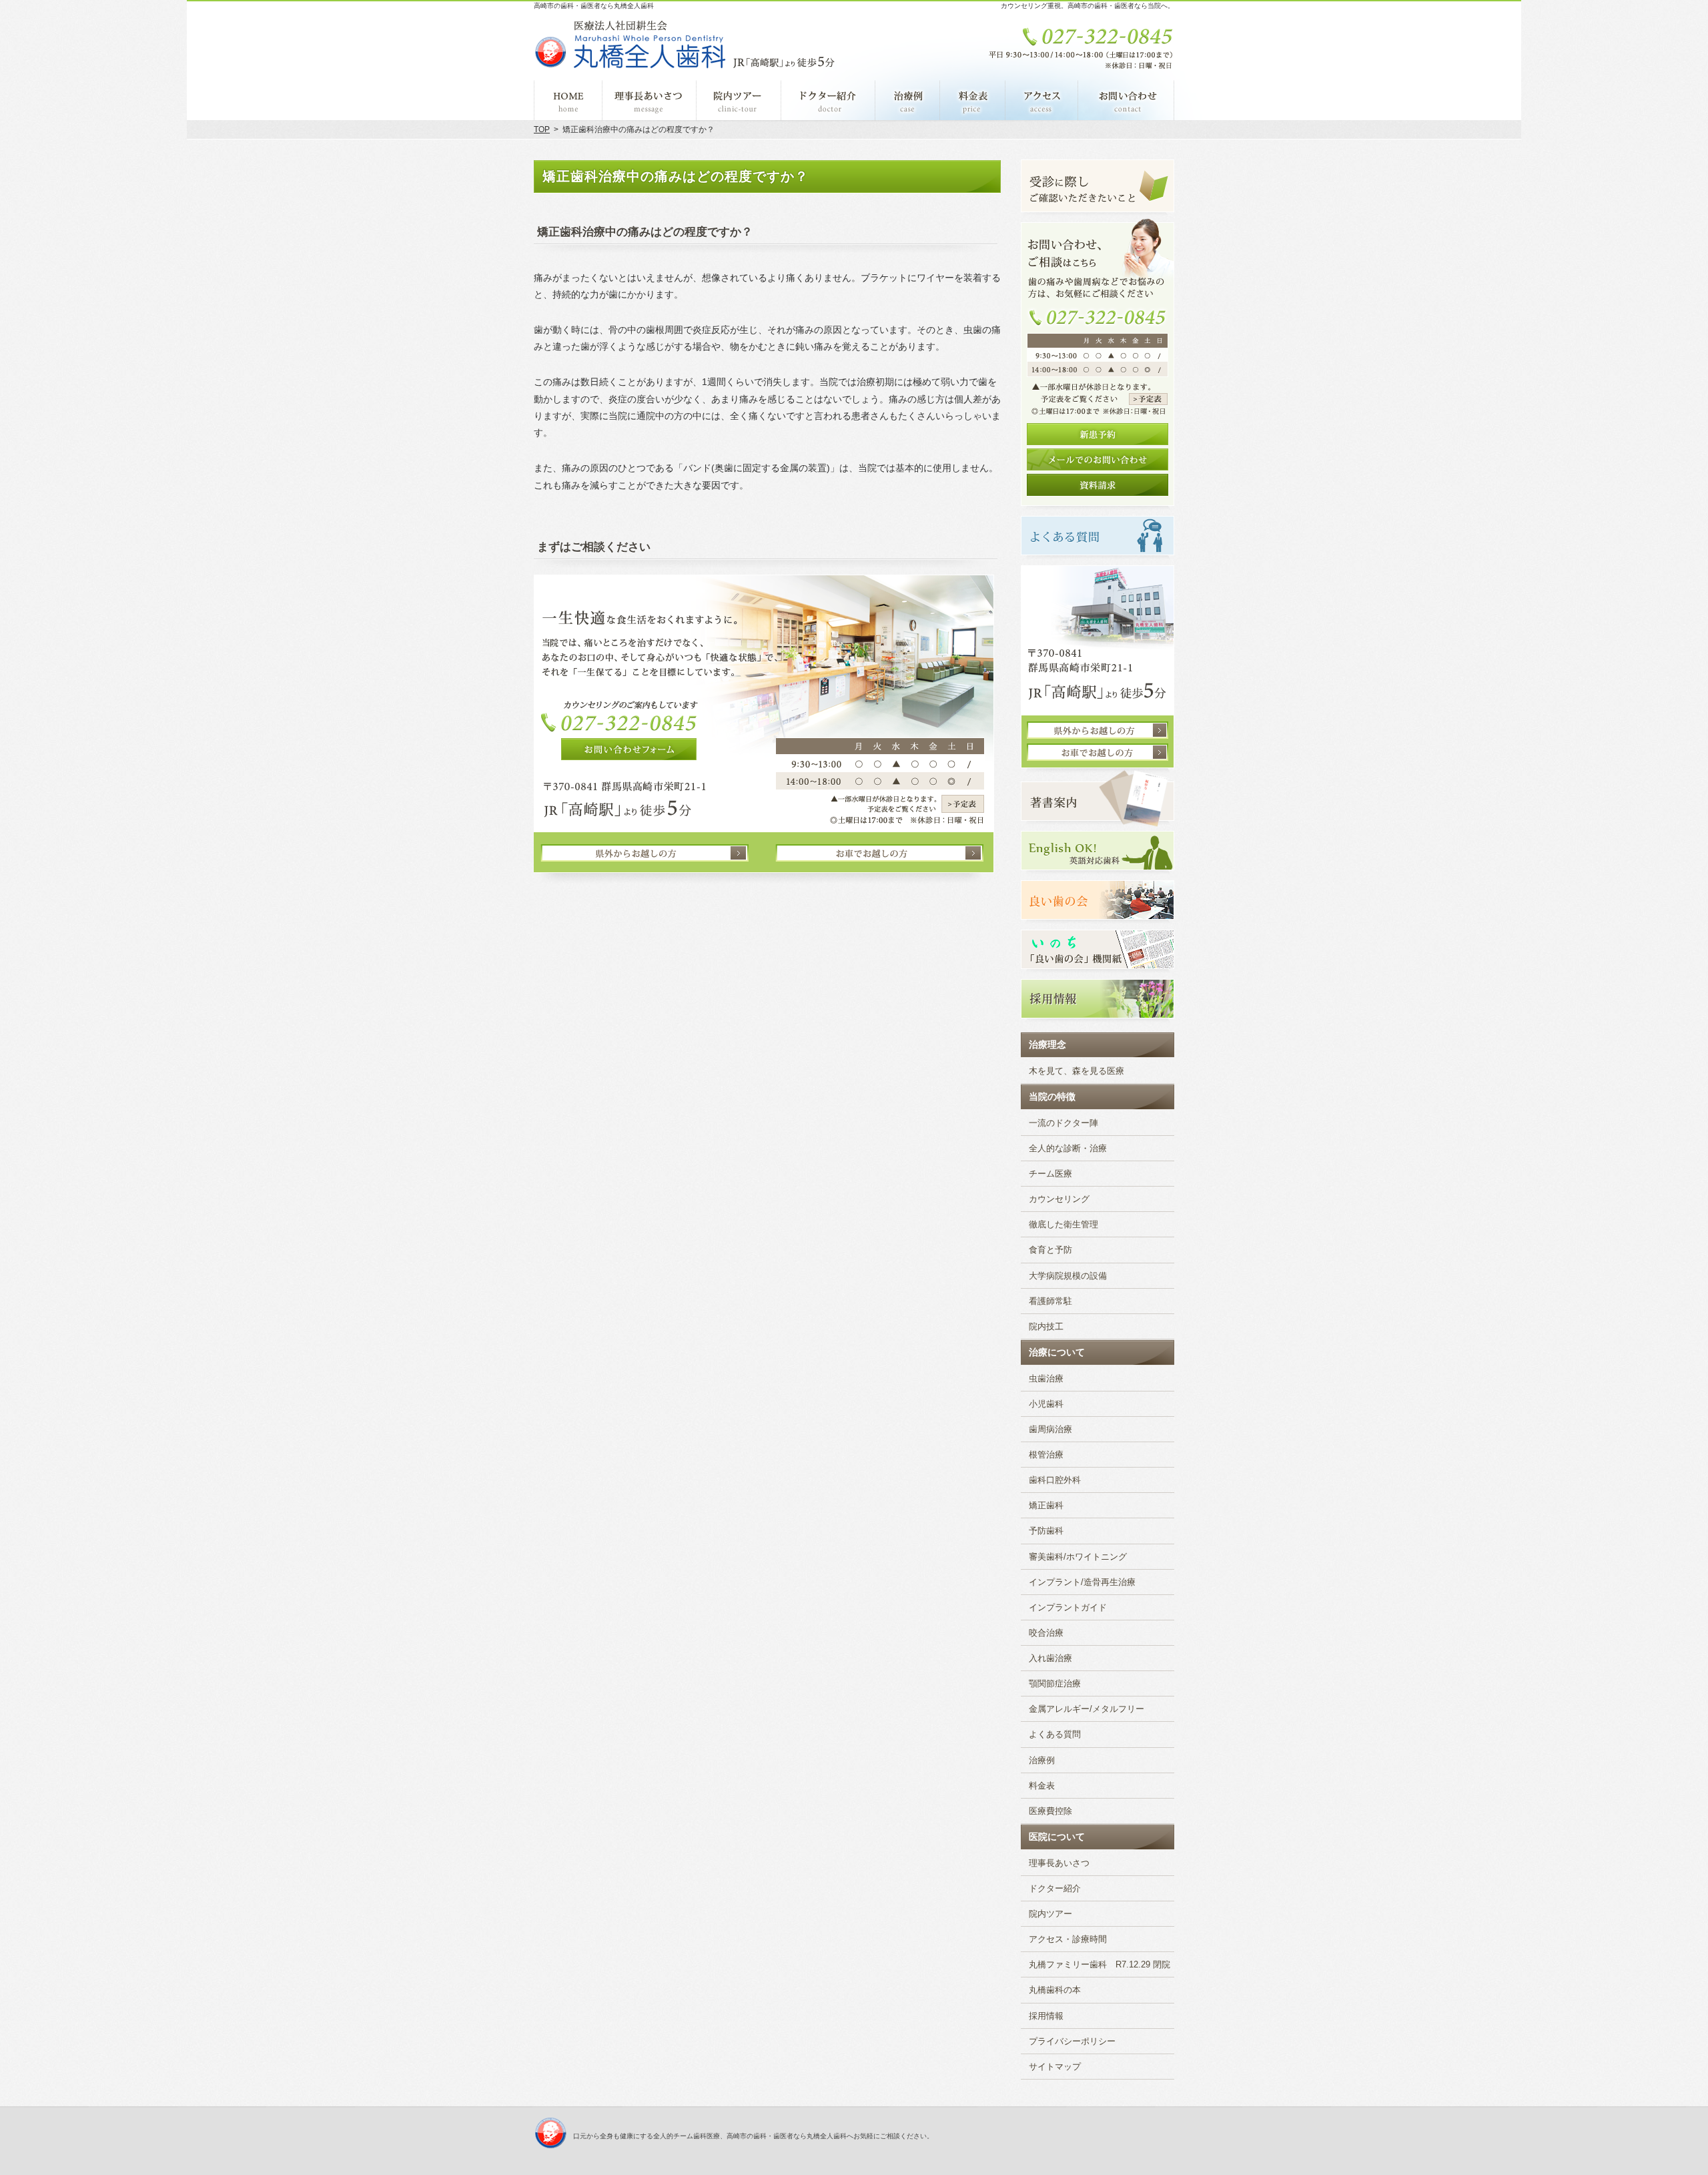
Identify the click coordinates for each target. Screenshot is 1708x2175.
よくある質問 (1055, 1735)
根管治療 (1046, 1455)
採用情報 (1046, 2016)
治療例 (1042, 1761)
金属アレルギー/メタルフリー (1087, 1709)
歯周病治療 (1050, 1430)
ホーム (568, 100)
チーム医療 (1050, 1174)
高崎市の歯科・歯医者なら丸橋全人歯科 (594, 6)
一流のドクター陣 (1063, 1123)
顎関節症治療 (1055, 1684)
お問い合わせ (1126, 100)
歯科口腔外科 (1055, 1480)
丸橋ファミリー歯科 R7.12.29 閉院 (1100, 1965)
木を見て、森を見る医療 (1077, 1071)
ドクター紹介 (1055, 1889)
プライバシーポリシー (1072, 2042)
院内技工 (1046, 1327)
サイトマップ (1055, 2067)
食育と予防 (1050, 1250)
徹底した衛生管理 (1063, 1225)
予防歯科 (1046, 1531)
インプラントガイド (1068, 1608)
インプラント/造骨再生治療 (1082, 1582)
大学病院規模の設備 (1068, 1276)
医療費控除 (1050, 1811)
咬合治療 (1046, 1633)
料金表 (1042, 1786)
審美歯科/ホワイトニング (1078, 1557)
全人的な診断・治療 (1068, 1149)
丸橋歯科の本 (1055, 1990)
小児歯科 (1046, 1404)
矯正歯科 (1046, 1506)
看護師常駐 (1050, 1301)
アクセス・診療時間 (1068, 1939)
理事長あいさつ (1059, 1863)
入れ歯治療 (1050, 1658)
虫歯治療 (1046, 1379)
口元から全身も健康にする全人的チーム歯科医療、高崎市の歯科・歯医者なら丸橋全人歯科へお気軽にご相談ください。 (753, 2136)
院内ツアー (1050, 1914)
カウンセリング (1059, 1199)
